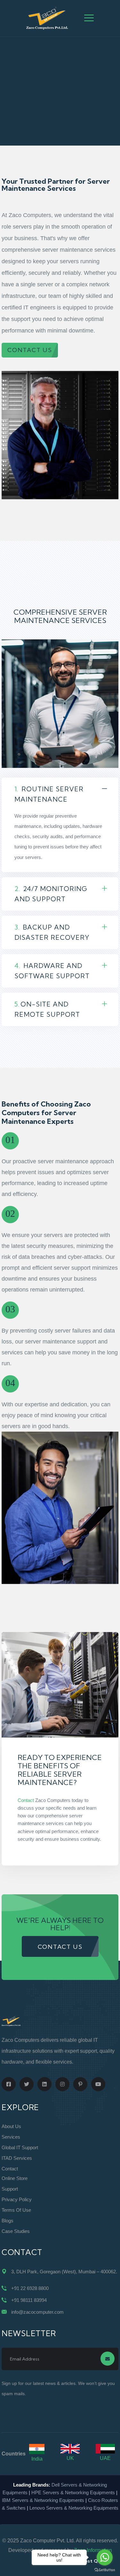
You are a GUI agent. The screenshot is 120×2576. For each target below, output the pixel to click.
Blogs (8, 2221)
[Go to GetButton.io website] (105, 2570)
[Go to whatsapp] (105, 2557)
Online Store (15, 2178)
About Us (11, 2126)
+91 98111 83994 (29, 2300)
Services (11, 2137)
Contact (26, 1800)
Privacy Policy (17, 2199)
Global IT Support (20, 2147)
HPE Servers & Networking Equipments (73, 2492)
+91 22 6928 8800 (30, 2288)
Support (10, 2189)
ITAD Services (17, 2158)
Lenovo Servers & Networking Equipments (74, 2508)
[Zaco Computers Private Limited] (47, 18)
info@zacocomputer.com (37, 2312)
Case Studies (16, 2231)
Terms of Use (16, 2210)
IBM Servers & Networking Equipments (43, 2500)
